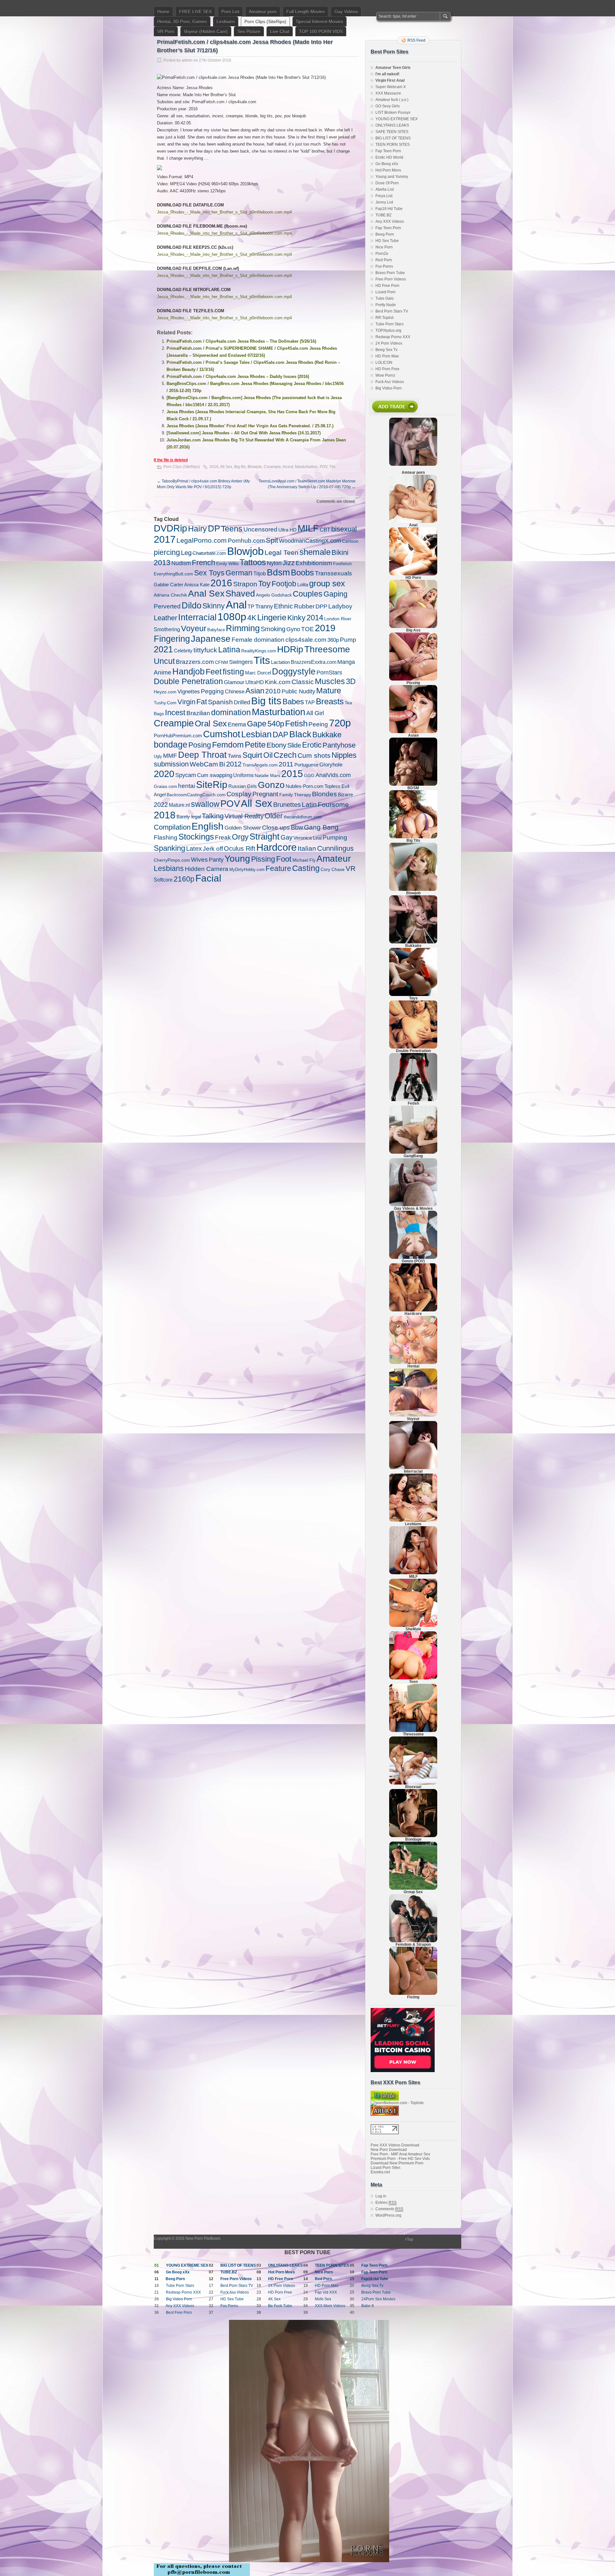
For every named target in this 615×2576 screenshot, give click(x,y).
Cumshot (222, 734)
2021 (163, 649)
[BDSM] (413, 784)
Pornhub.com (246, 540)
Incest (288, 467)
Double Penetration (188, 681)
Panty (216, 860)
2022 (161, 805)
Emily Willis (227, 564)
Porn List (230, 12)
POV (324, 467)
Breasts (330, 701)
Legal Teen (282, 552)
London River (338, 619)
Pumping (335, 837)
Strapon (245, 584)
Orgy (240, 837)
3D (351, 682)
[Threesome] (413, 1731)
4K (252, 618)
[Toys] (413, 995)
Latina (229, 650)
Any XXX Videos (390, 222)
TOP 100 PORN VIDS (321, 31)
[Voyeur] (413, 1415)
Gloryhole (331, 765)
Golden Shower (243, 828)
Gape (257, 723)
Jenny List (384, 202)
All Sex (226, 467)
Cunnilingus (335, 849)
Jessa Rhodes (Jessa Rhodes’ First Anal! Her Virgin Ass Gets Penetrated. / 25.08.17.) (250, 426)
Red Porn (384, 260)
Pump (348, 640)
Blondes (324, 794)
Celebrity (183, 651)
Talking (213, 816)
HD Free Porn (387, 286)
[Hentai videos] (413, 1363)
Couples (308, 594)
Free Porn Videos (391, 279)
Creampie (272, 467)
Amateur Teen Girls (393, 68)
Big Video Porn (389, 388)
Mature (329, 690)
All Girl (315, 713)
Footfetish (342, 564)
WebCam (204, 764)
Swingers (241, 662)
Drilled (242, 702)
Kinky (296, 618)
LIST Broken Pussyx (393, 113)
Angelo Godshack (274, 595)
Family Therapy (295, 795)
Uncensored (260, 529)
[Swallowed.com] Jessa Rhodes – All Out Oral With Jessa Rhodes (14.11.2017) (244, 433)
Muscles (330, 681)
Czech (285, 755)
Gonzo (271, 785)
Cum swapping (215, 775)
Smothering (167, 629)
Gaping (336, 594)
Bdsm (278, 572)
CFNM (221, 662)
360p (333, 640)
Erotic (312, 745)
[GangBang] (413, 1152)
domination (231, 712)
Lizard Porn (385, 292)
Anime (163, 672)
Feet (214, 672)
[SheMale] (413, 1626)
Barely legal (189, 817)
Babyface (216, 630)
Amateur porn (263, 12)
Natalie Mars (267, 775)
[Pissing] (413, 679)
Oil (268, 755)
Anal (236, 605)
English (208, 826)
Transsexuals (333, 573)
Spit (272, 540)
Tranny (264, 606)
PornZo (382, 254)
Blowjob (255, 467)
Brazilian (198, 713)
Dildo (192, 606)
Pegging (212, 691)
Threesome (327, 649)
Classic (303, 682)
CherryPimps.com (172, 860)
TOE (307, 629)
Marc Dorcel (258, 673)
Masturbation (306, 467)
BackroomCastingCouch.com (196, 795)
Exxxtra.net (380, 2172)
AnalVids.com (333, 775)
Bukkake (327, 735)
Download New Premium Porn (397, 2163)
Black (300, 734)
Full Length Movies (306, 12)
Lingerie (272, 617)
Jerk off (213, 849)
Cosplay (239, 794)
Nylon (274, 563)
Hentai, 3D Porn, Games (182, 21)
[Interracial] (413, 1468)
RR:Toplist (384, 318)
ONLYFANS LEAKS (392, 125)
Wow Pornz (385, 375)
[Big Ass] (413, 627)
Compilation (172, 827)
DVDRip (170, 528)
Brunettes (287, 805)
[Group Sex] (413, 1888)
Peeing (318, 724)
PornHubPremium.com (178, 736)
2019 (325, 628)
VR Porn (166, 31)
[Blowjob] (413, 890)
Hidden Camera (207, 869)
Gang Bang (321, 827)
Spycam (186, 775)
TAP (310, 703)
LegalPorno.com (202, 540)
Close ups (276, 827)
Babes (293, 702)
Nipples (344, 755)
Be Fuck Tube (280, 2306)
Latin (309, 805)
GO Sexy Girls (388, 106)
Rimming (243, 628)
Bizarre (345, 795)
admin (187, 60)
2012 (234, 764)
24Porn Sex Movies (378, 2299)
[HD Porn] (413, 574)
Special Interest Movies (320, 21)
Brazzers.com (195, 662)
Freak (223, 837)
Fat (202, 702)
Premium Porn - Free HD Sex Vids (400, 2159)
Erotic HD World (389, 157)
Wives (199, 860)
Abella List (385, 189)
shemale (315, 552)
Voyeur (194, 628)
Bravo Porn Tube (390, 273)
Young (237, 858)
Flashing (166, 837)
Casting (306, 868)
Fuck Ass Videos (390, 382)
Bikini (340, 552)
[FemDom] (413, 1941)
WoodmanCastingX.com (310, 541)
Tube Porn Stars (389, 324)
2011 (286, 764)
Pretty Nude (386, 305)
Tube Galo (385, 298)
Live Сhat (280, 31)
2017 (165, 539)
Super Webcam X (391, 87)
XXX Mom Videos (330, 2306)
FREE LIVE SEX (195, 12)
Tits (332, 467)
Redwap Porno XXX (393, 337)
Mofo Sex (323, 2299)
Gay (287, 837)
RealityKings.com (259, 651)
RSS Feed (416, 40)
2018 (165, 815)
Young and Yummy (392, 177)
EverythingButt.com (173, 574)
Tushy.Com (165, 703)
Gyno (293, 629)
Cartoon (350, 541)
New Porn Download (389, 2150)
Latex (194, 849)
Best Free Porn (179, 2313)
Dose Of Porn (387, 183)
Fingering (172, 639)
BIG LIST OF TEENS (393, 138)
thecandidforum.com (303, 817)
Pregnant (265, 794)
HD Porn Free (387, 369)
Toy (264, 583)
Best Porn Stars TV (392, 311)
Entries (386, 2203)
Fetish (296, 723)
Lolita (303, 585)
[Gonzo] (413, 1258)
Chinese (235, 691)
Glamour (234, 682)
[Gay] (413, 1205)
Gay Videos (346, 12)
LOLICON (384, 363)
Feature (278, 868)
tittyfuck (205, 650)
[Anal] (413, 522)
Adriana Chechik (170, 595)
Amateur (334, 859)
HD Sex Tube (387, 241)
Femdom (228, 745)
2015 (292, 774)
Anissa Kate (197, 585)
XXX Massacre (388, 93)
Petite (255, 745)
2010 (273, 691)
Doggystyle (294, 672)
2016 (214, 467)
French (204, 563)
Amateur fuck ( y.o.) (392, 100)
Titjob (260, 574)
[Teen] (413, 1678)
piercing (167, 552)
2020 (164, 774)
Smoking (273, 629)
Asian (255, 691)
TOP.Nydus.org (388, 330)
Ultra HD (287, 530)
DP (214, 528)
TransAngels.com (260, 765)
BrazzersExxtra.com (314, 662)
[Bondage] (413, 1836)
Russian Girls (243, 786)
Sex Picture (249, 31)
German (239, 573)
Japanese (211, 639)
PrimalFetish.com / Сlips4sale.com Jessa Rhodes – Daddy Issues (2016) (238, 376)
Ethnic (283, 606)
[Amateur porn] (413, 442)
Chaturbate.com (209, 553)
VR (351, 869)
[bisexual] (413, 1783)
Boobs (302, 573)
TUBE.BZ (383, 215)
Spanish (220, 702)
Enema (237, 724)
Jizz (289, 563)
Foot (284, 859)
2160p (184, 879)
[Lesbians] (413, 1520)
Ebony (276, 745)
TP (251, 606)
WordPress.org (388, 2215)
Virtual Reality (244, 816)
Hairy (197, 529)
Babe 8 (368, 2306)
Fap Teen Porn (388, 151)
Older (274, 816)
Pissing (263, 859)
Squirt (252, 755)
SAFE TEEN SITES (392, 132)
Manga (346, 662)
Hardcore (276, 847)
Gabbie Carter (168, 585)
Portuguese (306, 765)
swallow (205, 804)
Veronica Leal (307, 838)
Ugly (158, 756)
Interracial (197, 617)
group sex (327, 583)
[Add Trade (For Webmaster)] (394, 414)
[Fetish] (413, 1100)
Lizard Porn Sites (385, 2168)
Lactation (280, 662)
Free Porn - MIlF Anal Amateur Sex (400, 2154)
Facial (208, 878)
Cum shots (314, 755)
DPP (321, 606)
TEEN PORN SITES (393, 145)
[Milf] (413, 1573)
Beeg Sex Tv (386, 350)
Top (410, 2239)
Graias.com (165, 786)
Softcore (163, 880)
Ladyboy (340, 606)
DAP (280, 735)
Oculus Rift (240, 849)
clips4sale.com (306, 640)
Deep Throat (202, 755)
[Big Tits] (413, 837)
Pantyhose (339, 745)
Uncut (164, 661)
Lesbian (256, 734)
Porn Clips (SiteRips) (265, 21)
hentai (187, 786)
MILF (308, 528)
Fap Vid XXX (326, 2292)
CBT (325, 530)
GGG (309, 775)
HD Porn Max (387, 356)
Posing (200, 745)
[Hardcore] (413, 1310)
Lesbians (226, 21)
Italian (307, 848)
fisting (233, 672)
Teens (232, 529)
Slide (294, 745)
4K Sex (274, 2299)
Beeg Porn (385, 234)
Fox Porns (384, 266)
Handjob (189, 671)
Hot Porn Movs (388, 170)
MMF (170, 756)
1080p (232, 617)
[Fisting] (413, 1994)
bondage (171, 744)
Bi (222, 764)
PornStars (329, 673)
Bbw (297, 827)
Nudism (181, 563)
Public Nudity (298, 691)
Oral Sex (211, 723)
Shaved (240, 594)
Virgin (186, 702)
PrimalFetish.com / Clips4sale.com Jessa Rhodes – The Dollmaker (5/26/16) (241, 341)
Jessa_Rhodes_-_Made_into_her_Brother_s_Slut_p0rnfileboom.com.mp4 (224, 212)
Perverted (167, 606)
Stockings (196, 837)
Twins (235, 756)
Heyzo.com (165, 692)
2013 (162, 563)
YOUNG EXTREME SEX (397, 119)
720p (340, 723)
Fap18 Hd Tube (389, 209)
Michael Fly (304, 860)
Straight (265, 837)
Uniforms (243, 775)
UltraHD (255, 682)
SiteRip (212, 785)
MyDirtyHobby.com (247, 870)
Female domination (258, 640)
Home (163, 12)
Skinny (214, 606)
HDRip (290, 649)
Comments (389, 2209)
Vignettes (189, 691)
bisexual (344, 529)
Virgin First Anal (390, 80)
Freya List (384, 196)
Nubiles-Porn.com (305, 786)
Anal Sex (206, 594)
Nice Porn (384, 247)
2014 (315, 618)
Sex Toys (209, 573)
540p (276, 724)
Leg (186, 553)
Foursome (333, 804)
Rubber (304, 606)
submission (171, 764)
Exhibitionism (314, 563)
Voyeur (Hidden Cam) (206, 31)
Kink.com (278, 682)
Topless (332, 786)
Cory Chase (333, 869)
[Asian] (413, 732)
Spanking (169, 848)
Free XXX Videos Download (395, 2145)
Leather (165, 618)
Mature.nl (179, 805)
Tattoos (253, 562)
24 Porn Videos (389, 343)
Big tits (240, 467)
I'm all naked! (387, 74)
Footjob (284, 584)
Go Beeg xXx (387, 164)
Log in (381, 2196)
